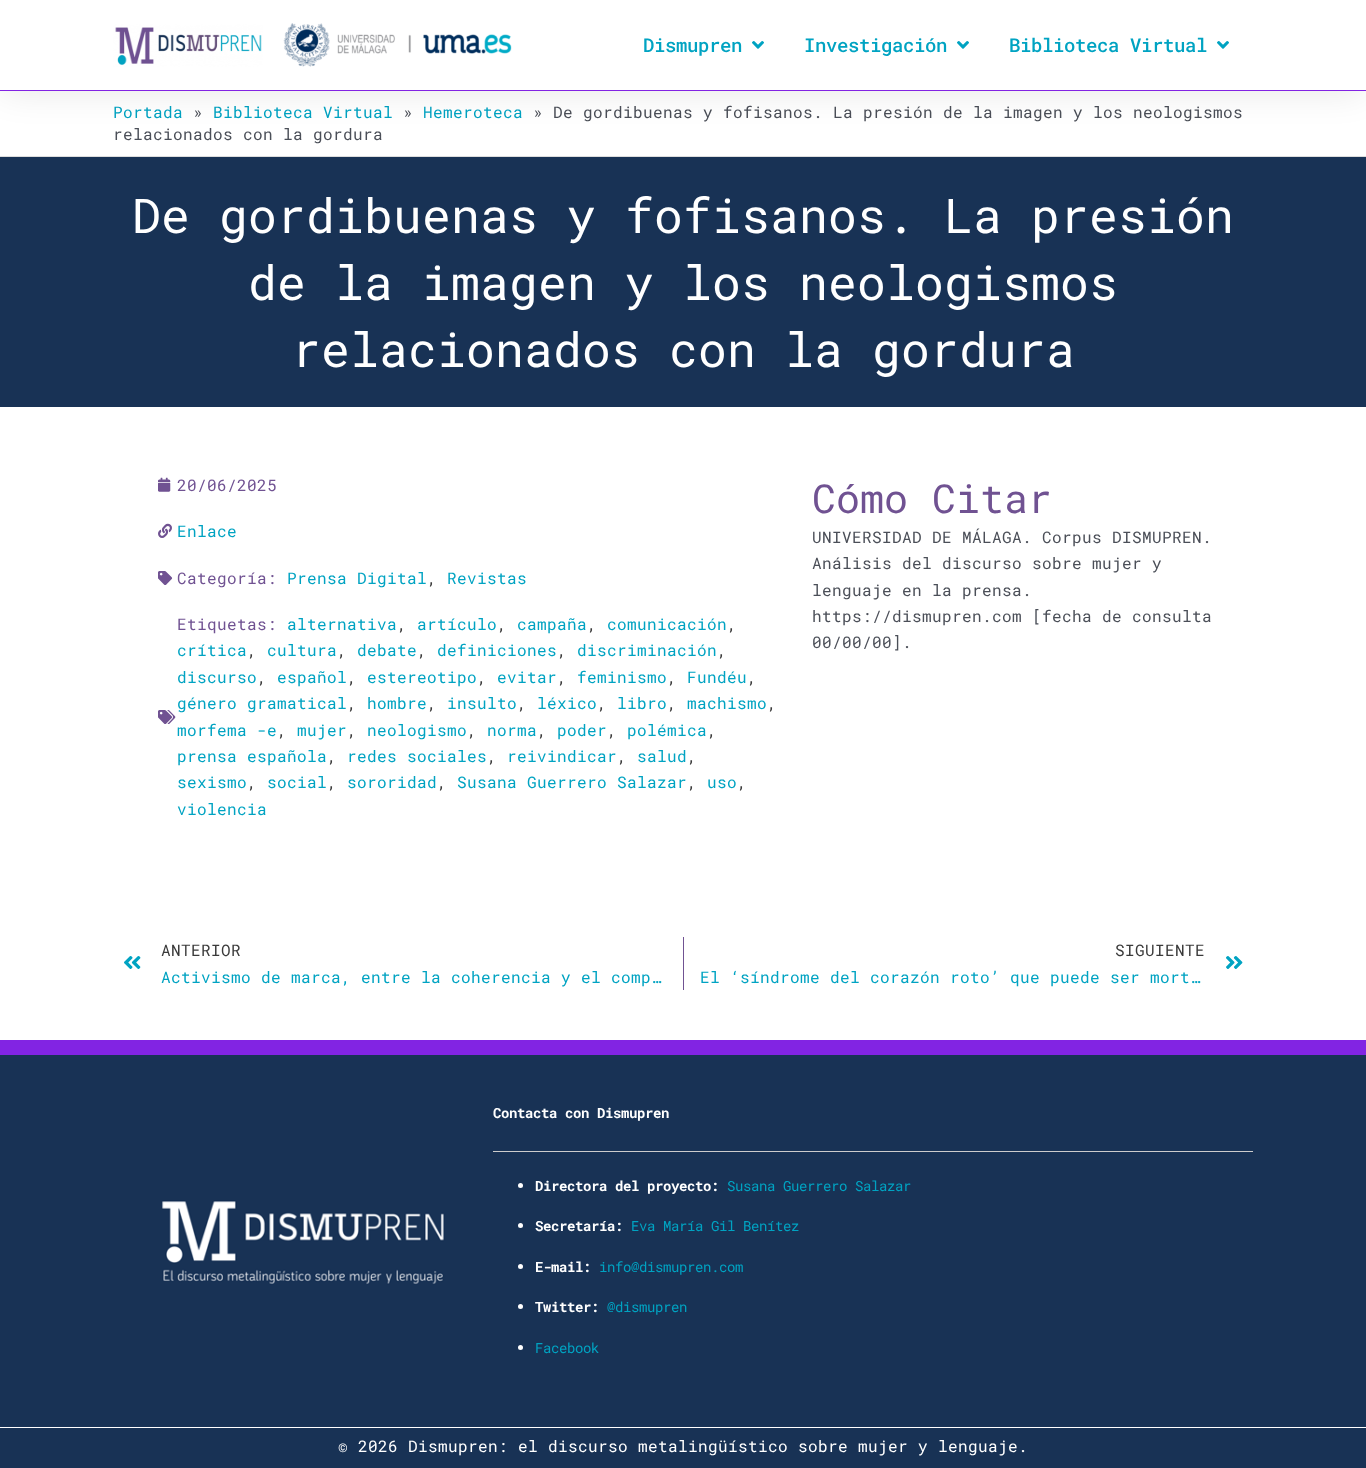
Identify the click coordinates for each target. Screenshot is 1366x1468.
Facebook (567, 1347)
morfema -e (227, 729)
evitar (527, 676)
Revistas (487, 577)
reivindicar (562, 755)
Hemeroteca (473, 111)
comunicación (667, 623)
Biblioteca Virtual (1108, 44)
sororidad (392, 781)
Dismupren (692, 44)
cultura (302, 649)
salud (662, 755)
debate (387, 649)
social (297, 781)
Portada (148, 111)
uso (722, 781)
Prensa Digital (357, 577)
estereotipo (422, 676)
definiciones (497, 649)
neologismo (417, 729)
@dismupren (647, 1306)
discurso (217, 676)
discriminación (647, 649)
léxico (567, 702)
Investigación (875, 44)
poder (582, 729)
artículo (457, 623)
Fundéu (717, 676)
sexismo (212, 781)
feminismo (622, 676)
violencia (222, 808)
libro (642, 702)
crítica (212, 649)
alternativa (342, 623)
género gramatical (262, 702)
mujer (322, 729)
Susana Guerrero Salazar (572, 781)
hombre (397, 702)
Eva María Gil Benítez (715, 1225)
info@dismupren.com (671, 1266)
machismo (727, 702)
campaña (552, 623)
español (312, 676)
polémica (667, 729)
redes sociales (417, 755)
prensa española (252, 755)
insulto (482, 702)
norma (512, 729)
